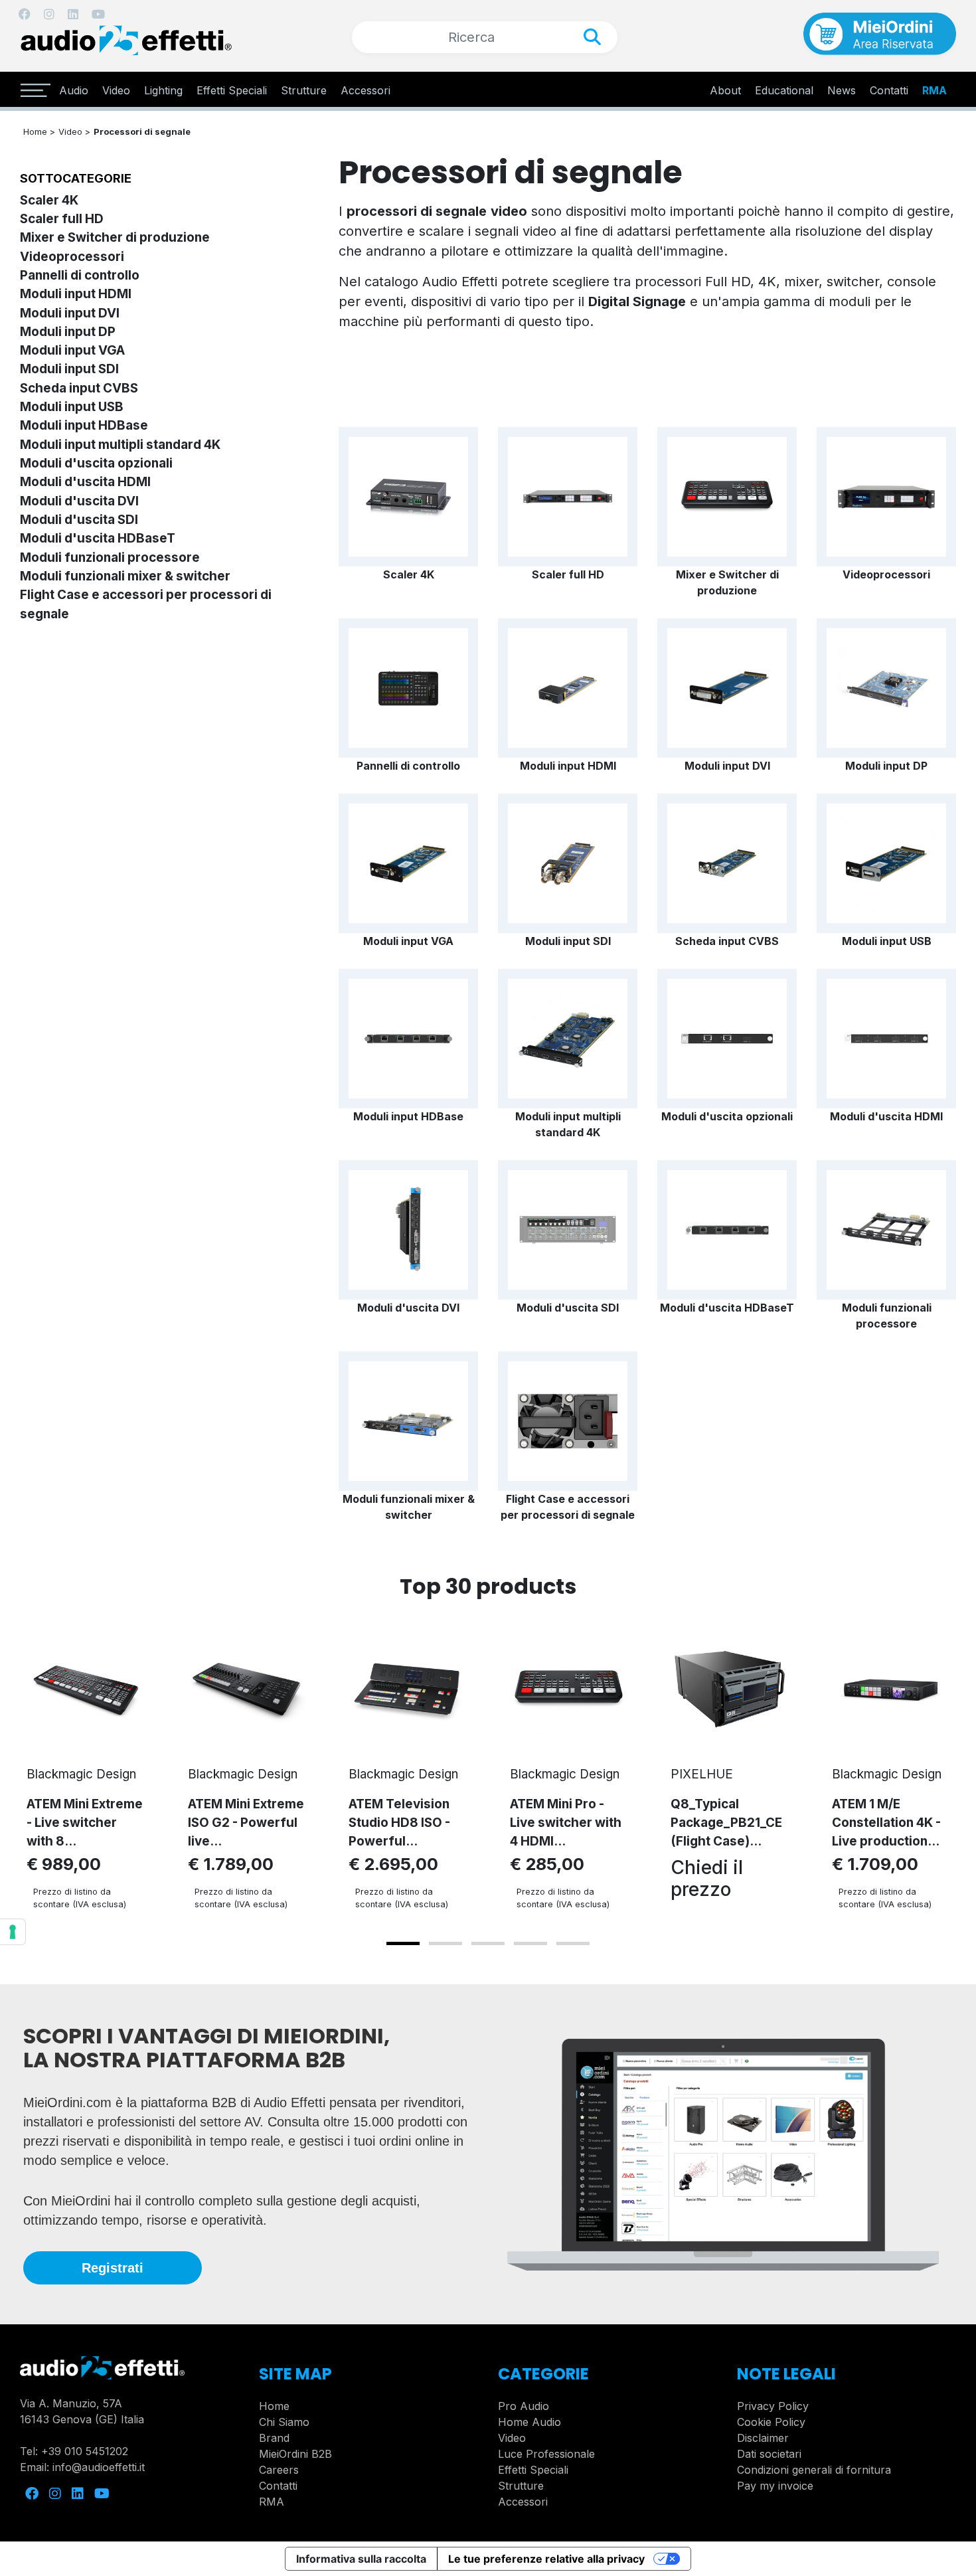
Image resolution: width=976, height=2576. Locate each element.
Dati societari (769, 2454)
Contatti (278, 2486)
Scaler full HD (62, 219)
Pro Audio (524, 2406)
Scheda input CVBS (79, 388)
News (842, 90)
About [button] (725, 90)
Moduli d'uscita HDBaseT (98, 538)
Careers (279, 2470)
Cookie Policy (771, 2422)
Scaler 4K (49, 200)
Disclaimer (763, 2438)
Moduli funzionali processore (110, 558)
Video (116, 90)
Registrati (113, 2268)
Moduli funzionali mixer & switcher (125, 576)
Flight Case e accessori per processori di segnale (568, 1507)
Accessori (366, 90)
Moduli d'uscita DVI (79, 501)
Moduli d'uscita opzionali (96, 463)
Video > (74, 131)
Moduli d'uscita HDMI (85, 482)
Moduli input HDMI (76, 294)
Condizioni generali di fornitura (814, 2470)
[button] (403, 1943)
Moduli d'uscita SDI (79, 520)
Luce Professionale (546, 2454)
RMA (935, 90)
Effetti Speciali (232, 90)
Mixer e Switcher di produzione (115, 237)
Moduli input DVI (70, 313)
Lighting (163, 90)
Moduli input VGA (72, 350)
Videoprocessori (72, 257)
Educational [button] (784, 90)
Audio (74, 90)
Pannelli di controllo (80, 275)
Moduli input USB (72, 407)
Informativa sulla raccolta (361, 2559)
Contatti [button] (889, 90)
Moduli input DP (68, 332)
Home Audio (529, 2422)
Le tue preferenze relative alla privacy (546, 2559)
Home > (39, 131)
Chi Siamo (284, 2422)
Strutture (304, 90)
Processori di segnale (142, 131)
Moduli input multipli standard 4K (120, 445)
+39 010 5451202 (85, 2451)
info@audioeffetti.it (99, 2467)
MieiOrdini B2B (295, 2454)
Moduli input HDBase (84, 425)
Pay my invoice (775, 2486)
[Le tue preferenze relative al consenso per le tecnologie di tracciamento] (13, 1932)
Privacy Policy (773, 2406)
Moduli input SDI (69, 369)
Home (274, 2406)
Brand (274, 2438)
